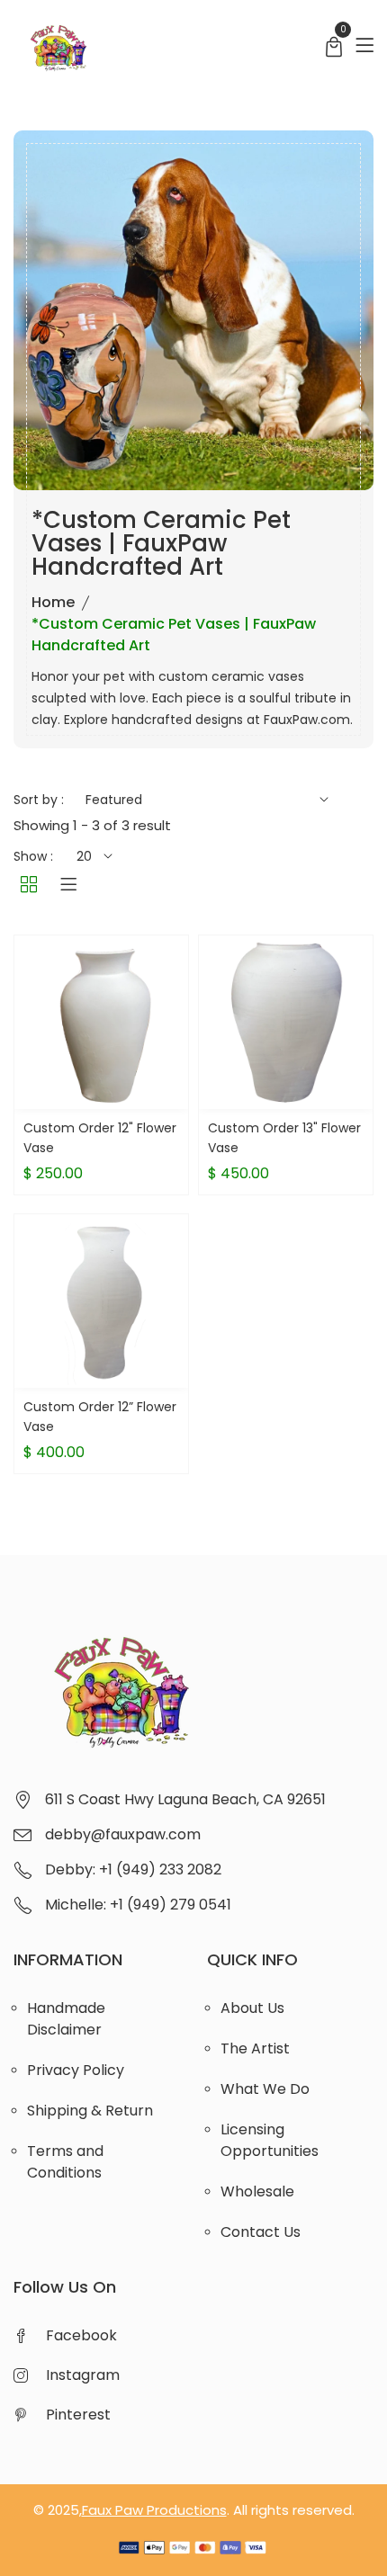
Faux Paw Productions (154, 2510)
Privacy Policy (76, 2070)
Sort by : (39, 800)
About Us (252, 2008)
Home (53, 602)
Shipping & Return (90, 2111)
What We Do (265, 2089)
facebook (81, 2335)
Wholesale (257, 2191)
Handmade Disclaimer (66, 2019)
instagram (83, 2375)
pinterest (78, 2415)
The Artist (255, 2048)
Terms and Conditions (65, 2162)
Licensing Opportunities (270, 2140)
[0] (334, 49)
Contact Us (261, 2232)
